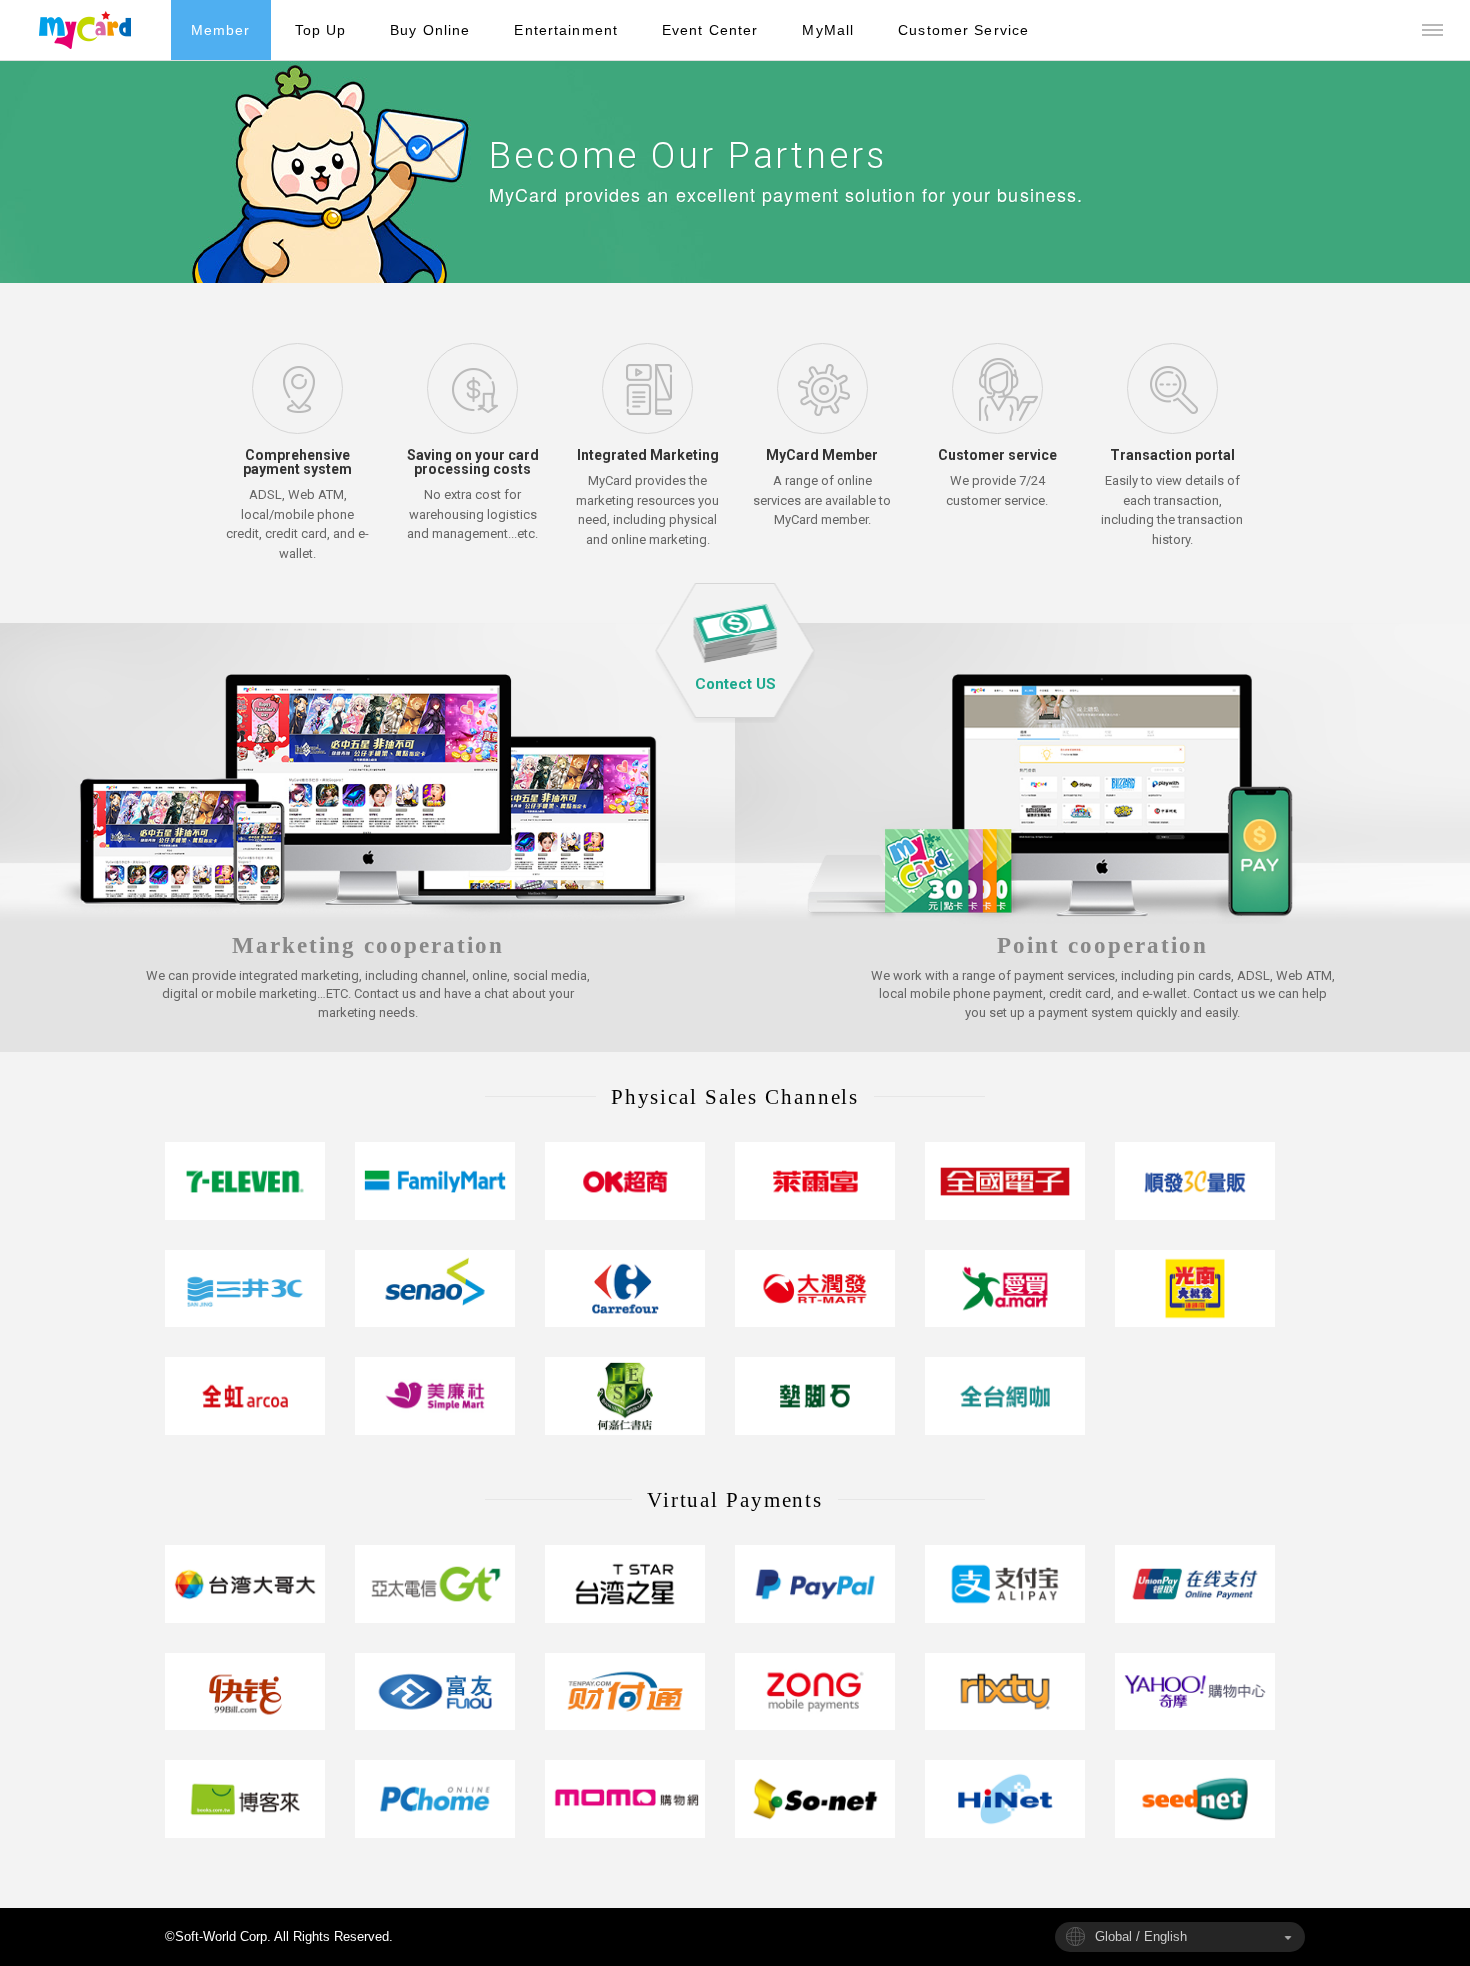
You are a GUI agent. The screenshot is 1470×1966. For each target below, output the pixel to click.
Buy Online (430, 30)
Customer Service (963, 30)
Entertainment (566, 30)
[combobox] (1180, 1937)
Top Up (321, 30)
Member (221, 30)
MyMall (828, 30)
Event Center (710, 30)
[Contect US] (735, 652)
